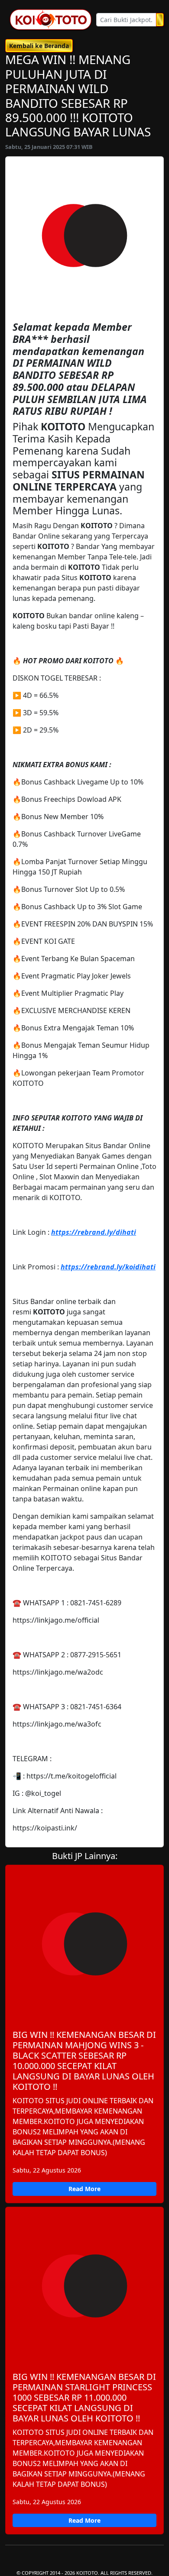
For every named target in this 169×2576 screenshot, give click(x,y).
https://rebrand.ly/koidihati (108, 1267)
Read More (84, 2189)
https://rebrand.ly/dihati (94, 1232)
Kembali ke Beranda (39, 46)
